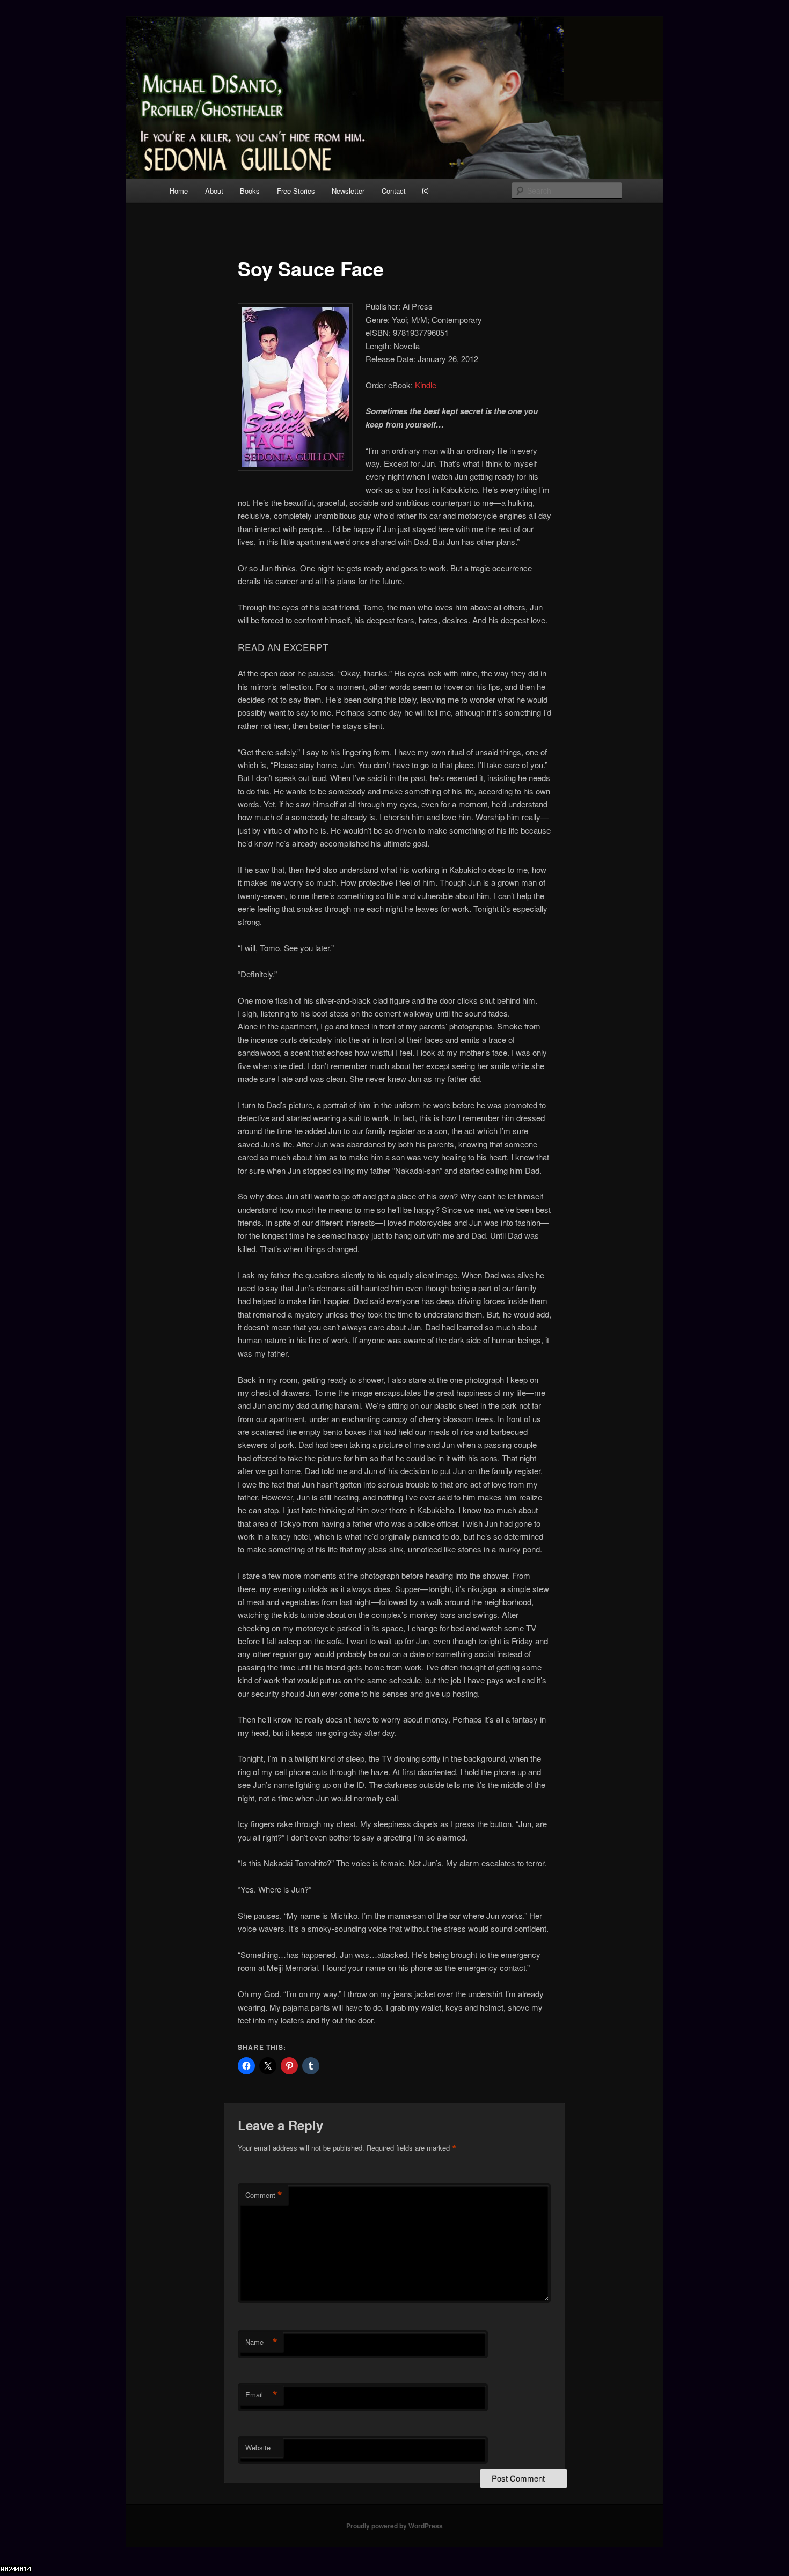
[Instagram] (425, 191)
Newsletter (348, 191)
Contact (394, 191)
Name (261, 2342)
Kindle (426, 385)
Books (250, 191)
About (214, 191)
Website (258, 2448)
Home (179, 191)
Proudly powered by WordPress (394, 2526)
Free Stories (296, 191)
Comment (264, 2195)
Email (261, 2395)
